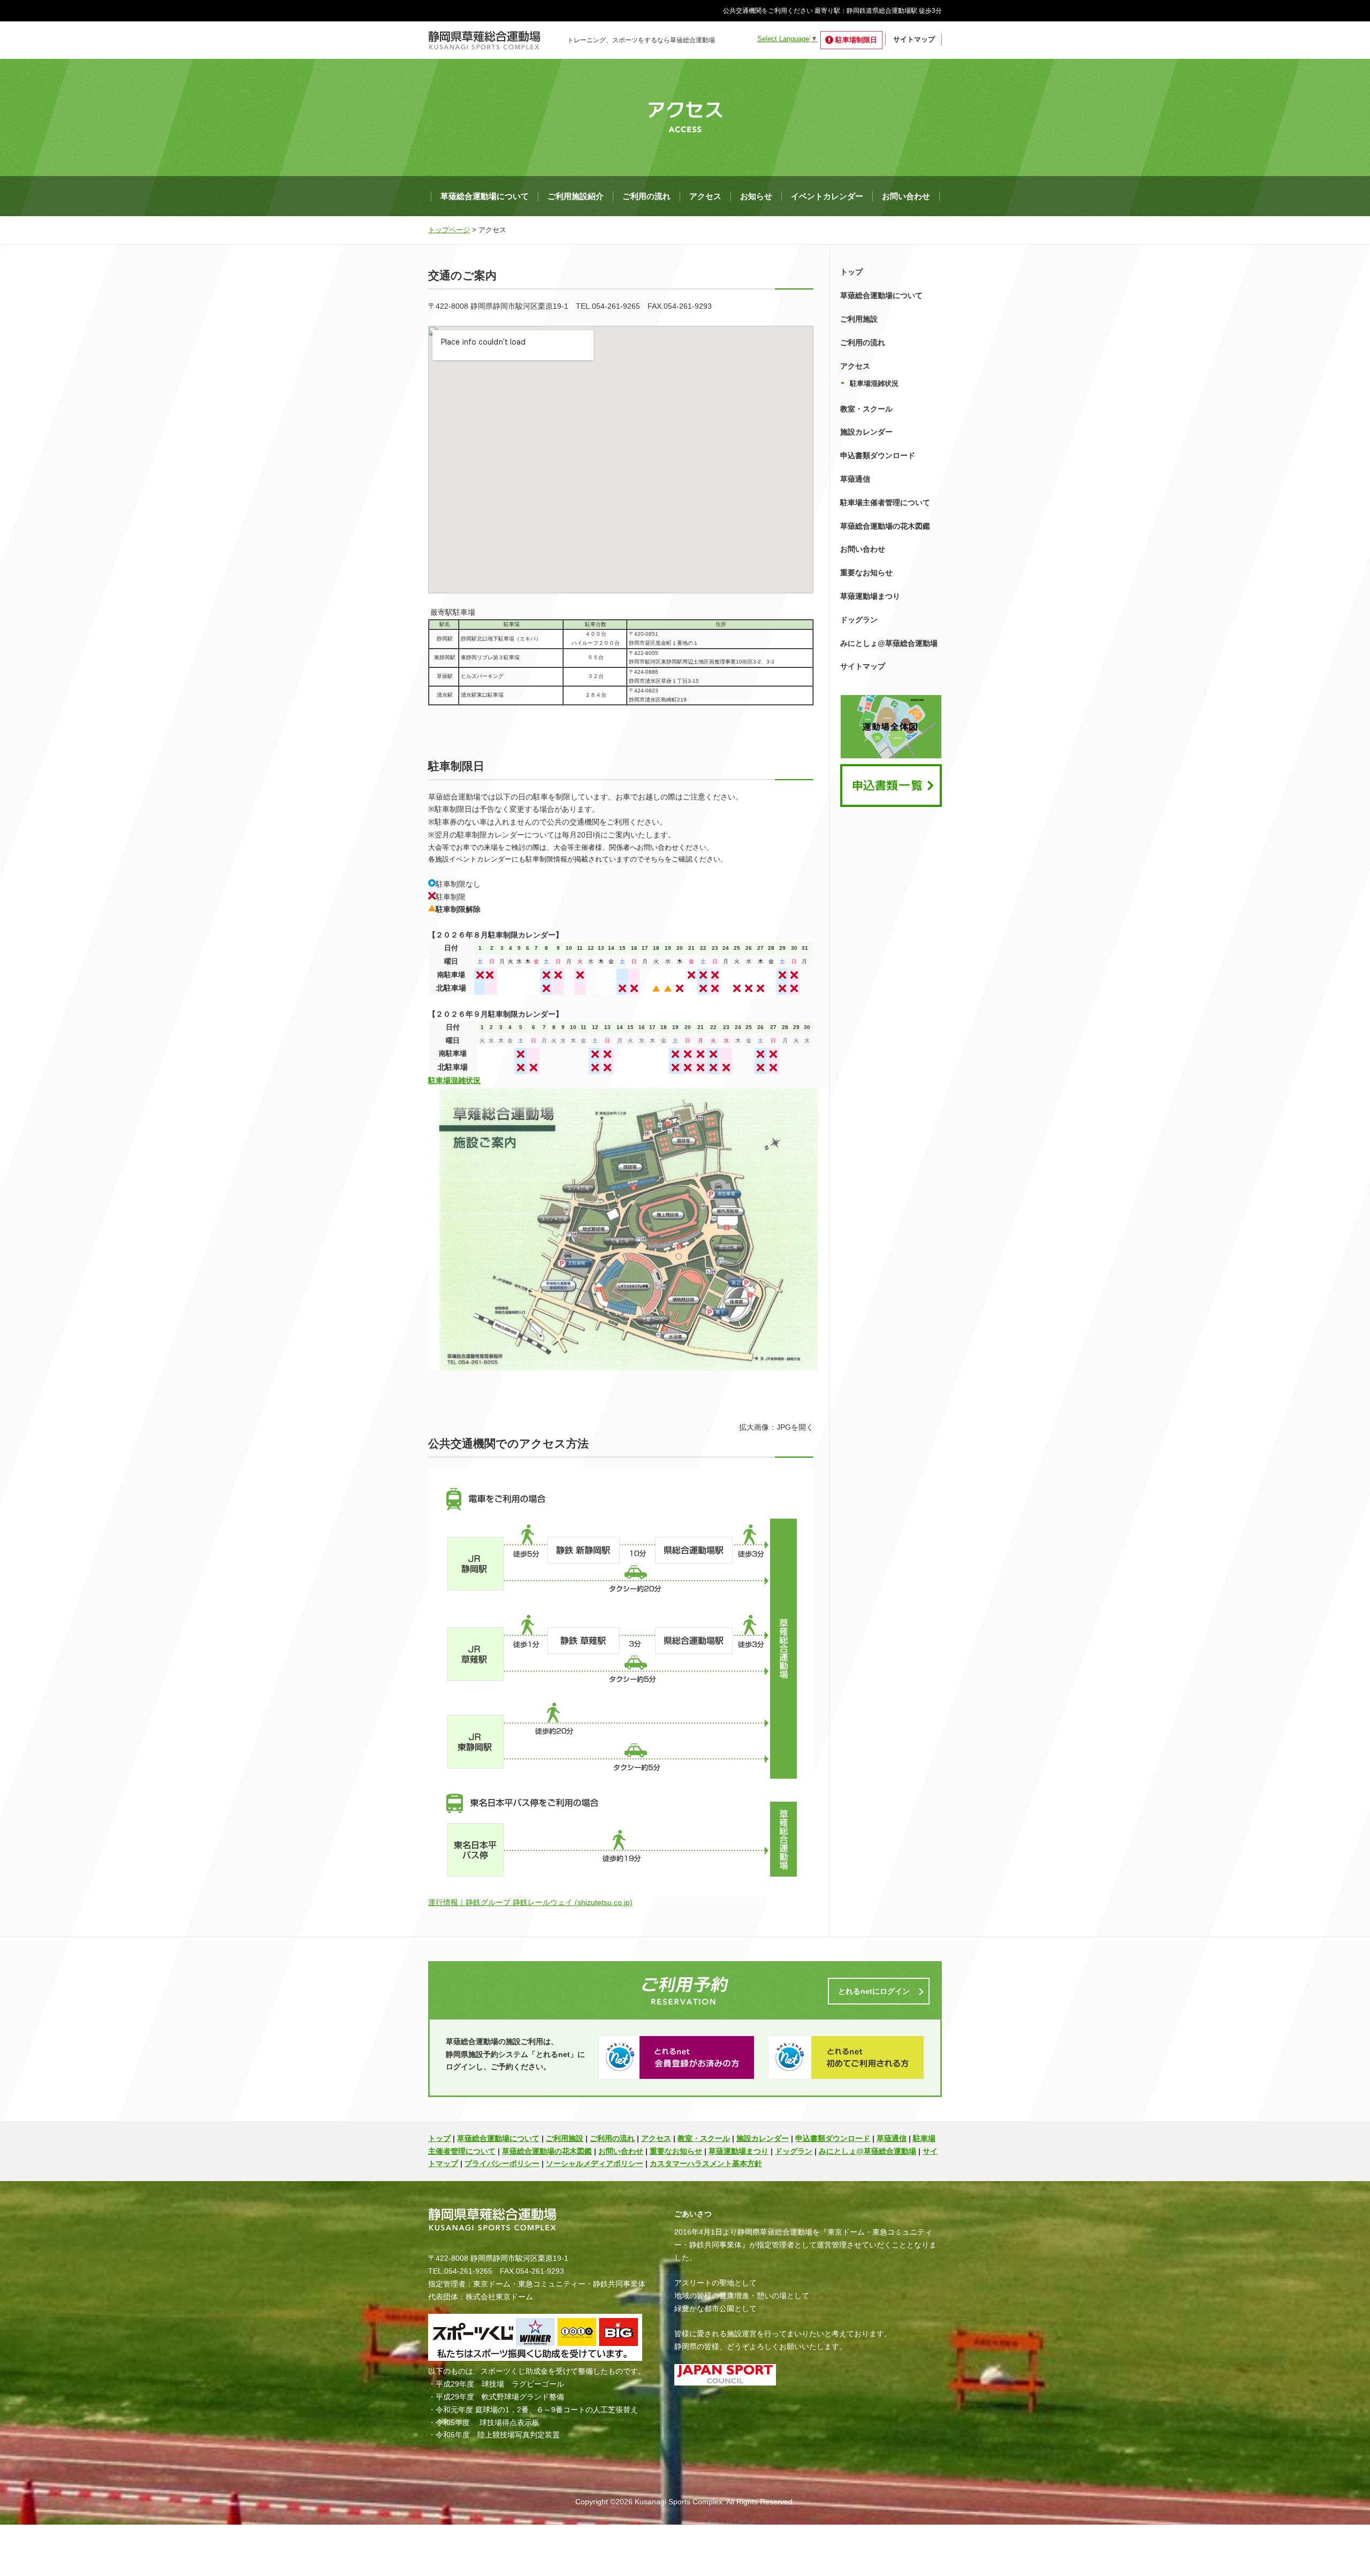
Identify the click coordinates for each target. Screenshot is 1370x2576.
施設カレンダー (866, 432)
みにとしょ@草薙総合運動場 (889, 643)
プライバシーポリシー (502, 2163)
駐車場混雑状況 (454, 1080)
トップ (851, 272)
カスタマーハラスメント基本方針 (706, 2163)
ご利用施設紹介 (576, 196)
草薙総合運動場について (485, 196)
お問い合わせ (906, 196)
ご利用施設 (859, 319)
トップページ (449, 230)
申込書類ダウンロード (878, 455)
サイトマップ (914, 39)
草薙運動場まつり (870, 596)
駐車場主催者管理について (885, 502)
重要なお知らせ (866, 573)
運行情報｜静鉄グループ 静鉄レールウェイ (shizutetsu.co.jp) (530, 1902)
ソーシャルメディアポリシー (595, 2163)
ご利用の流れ (646, 196)
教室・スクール (866, 409)
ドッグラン (859, 620)
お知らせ (756, 196)
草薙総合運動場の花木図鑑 (885, 526)
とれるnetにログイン (874, 1991)
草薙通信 (855, 479)
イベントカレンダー (827, 196)
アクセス (705, 196)
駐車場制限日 (856, 40)
